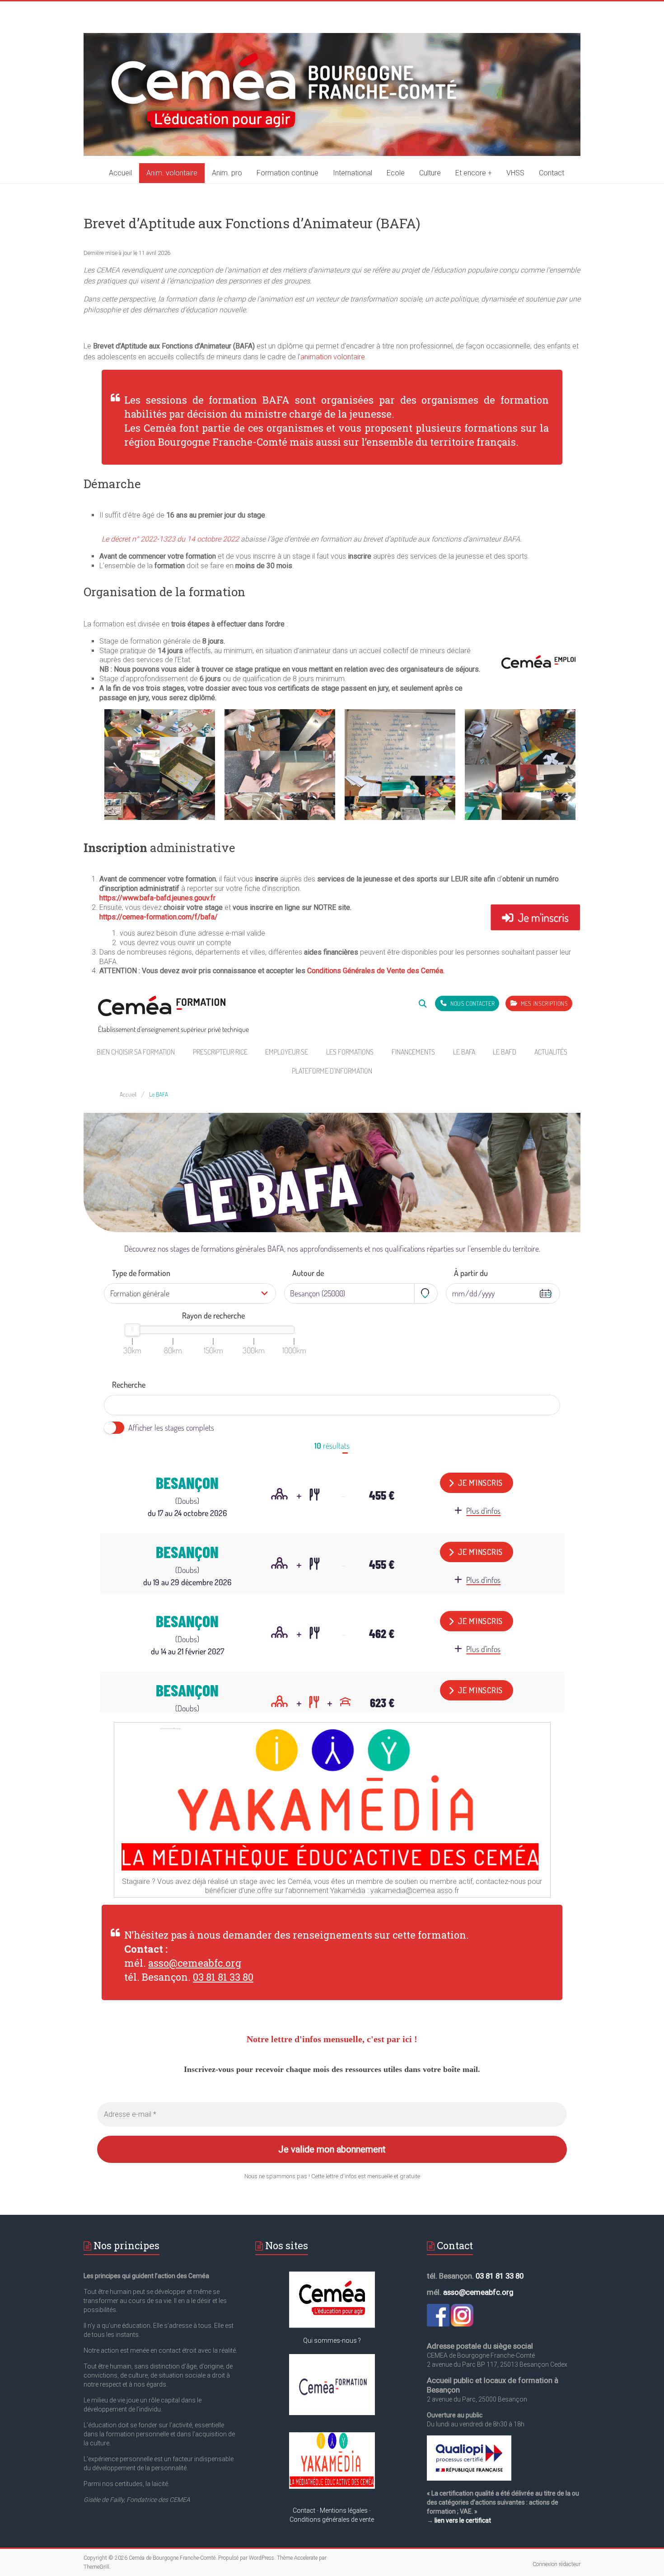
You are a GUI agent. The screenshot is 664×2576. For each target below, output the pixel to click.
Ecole (396, 173)
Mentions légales (344, 2510)
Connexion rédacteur (556, 2564)
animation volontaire (333, 357)
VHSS (515, 173)
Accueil (120, 173)
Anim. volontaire (172, 173)
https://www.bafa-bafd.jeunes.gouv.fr (157, 898)
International (353, 173)
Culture (430, 173)
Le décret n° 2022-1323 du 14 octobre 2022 (170, 539)
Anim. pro (227, 173)
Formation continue (288, 173)
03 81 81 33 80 (223, 1977)
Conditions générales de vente (332, 2519)
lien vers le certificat (463, 2520)
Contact (552, 173)
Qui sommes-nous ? (332, 2341)
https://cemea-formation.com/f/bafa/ (159, 917)
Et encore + (474, 173)
